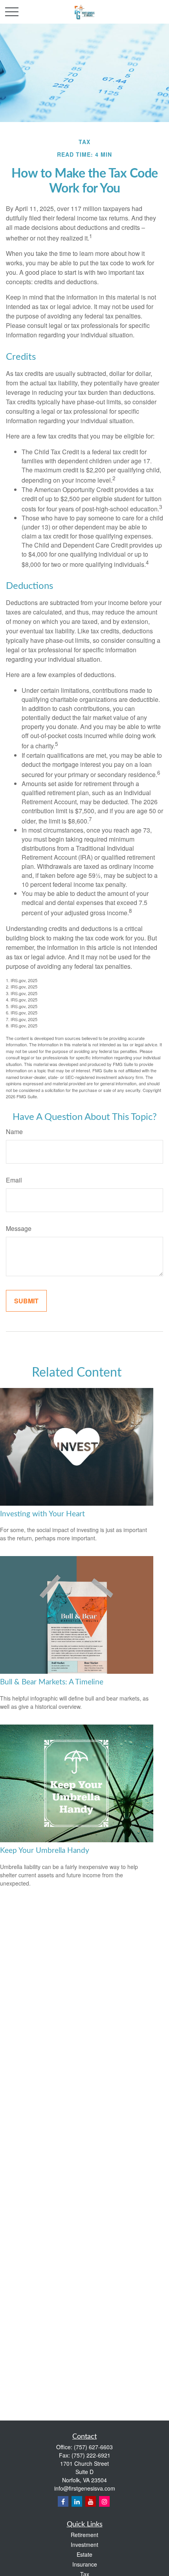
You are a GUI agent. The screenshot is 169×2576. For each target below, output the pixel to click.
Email (14, 1180)
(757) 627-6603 (93, 2447)
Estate (84, 2554)
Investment (84, 2545)
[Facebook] (63, 2501)
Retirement (84, 2535)
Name (14, 1132)
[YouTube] (91, 2501)
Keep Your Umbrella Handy (45, 1851)
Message (19, 1228)
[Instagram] (104, 2501)
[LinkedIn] (77, 2501)
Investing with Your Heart (42, 1514)
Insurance (85, 2564)
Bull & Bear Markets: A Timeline (52, 1682)
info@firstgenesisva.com (85, 2488)
